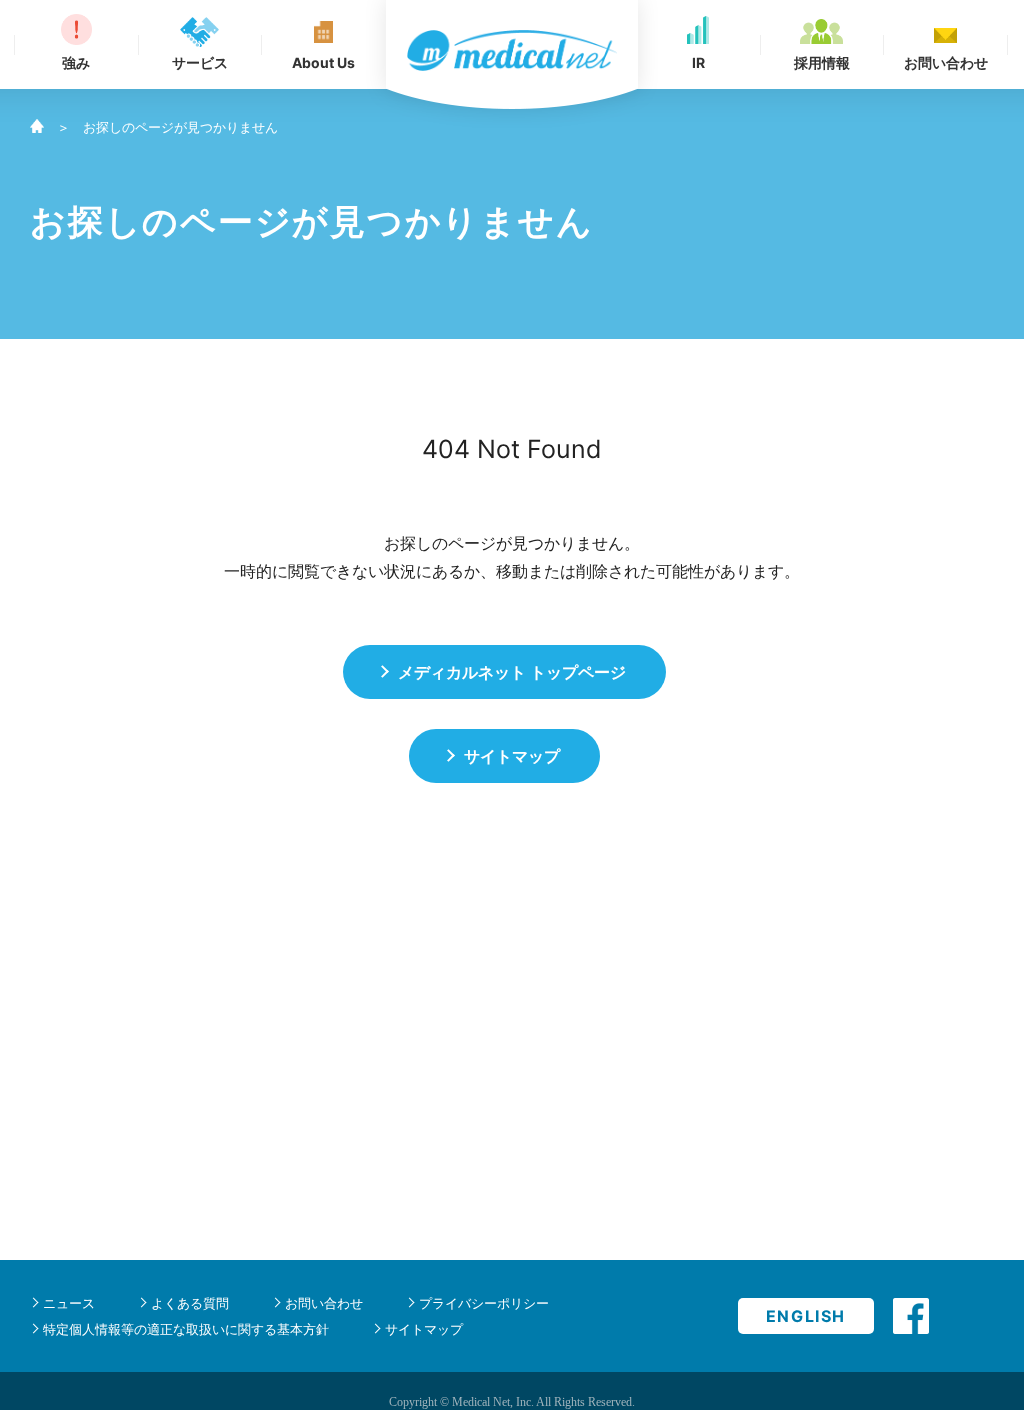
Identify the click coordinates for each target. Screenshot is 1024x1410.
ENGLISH (806, 1316)
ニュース (69, 1303)
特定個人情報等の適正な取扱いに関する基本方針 (186, 1329)
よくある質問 (190, 1303)
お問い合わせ (324, 1303)
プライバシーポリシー (484, 1303)
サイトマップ (424, 1329)
